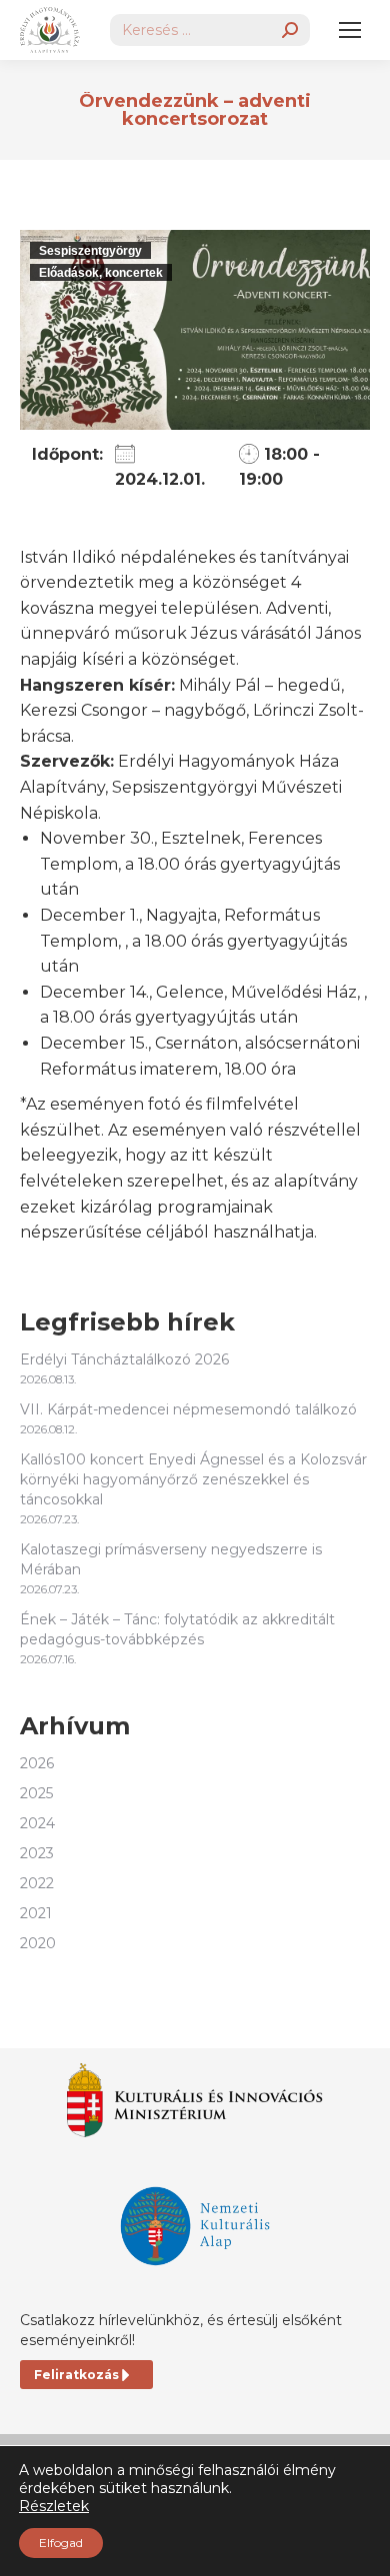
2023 (37, 1853)
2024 (37, 1823)
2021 (36, 1913)
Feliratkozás (76, 2375)
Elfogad (61, 2543)
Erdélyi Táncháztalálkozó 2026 (124, 1359)
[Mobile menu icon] (350, 30)
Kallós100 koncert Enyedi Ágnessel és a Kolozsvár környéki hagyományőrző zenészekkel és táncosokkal (193, 1479)
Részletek (54, 2506)
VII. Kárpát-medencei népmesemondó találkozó (188, 1409)
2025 (36, 1793)
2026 (37, 1763)
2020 (38, 1943)
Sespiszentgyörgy (90, 251)
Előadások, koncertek (101, 273)
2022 (37, 1883)
